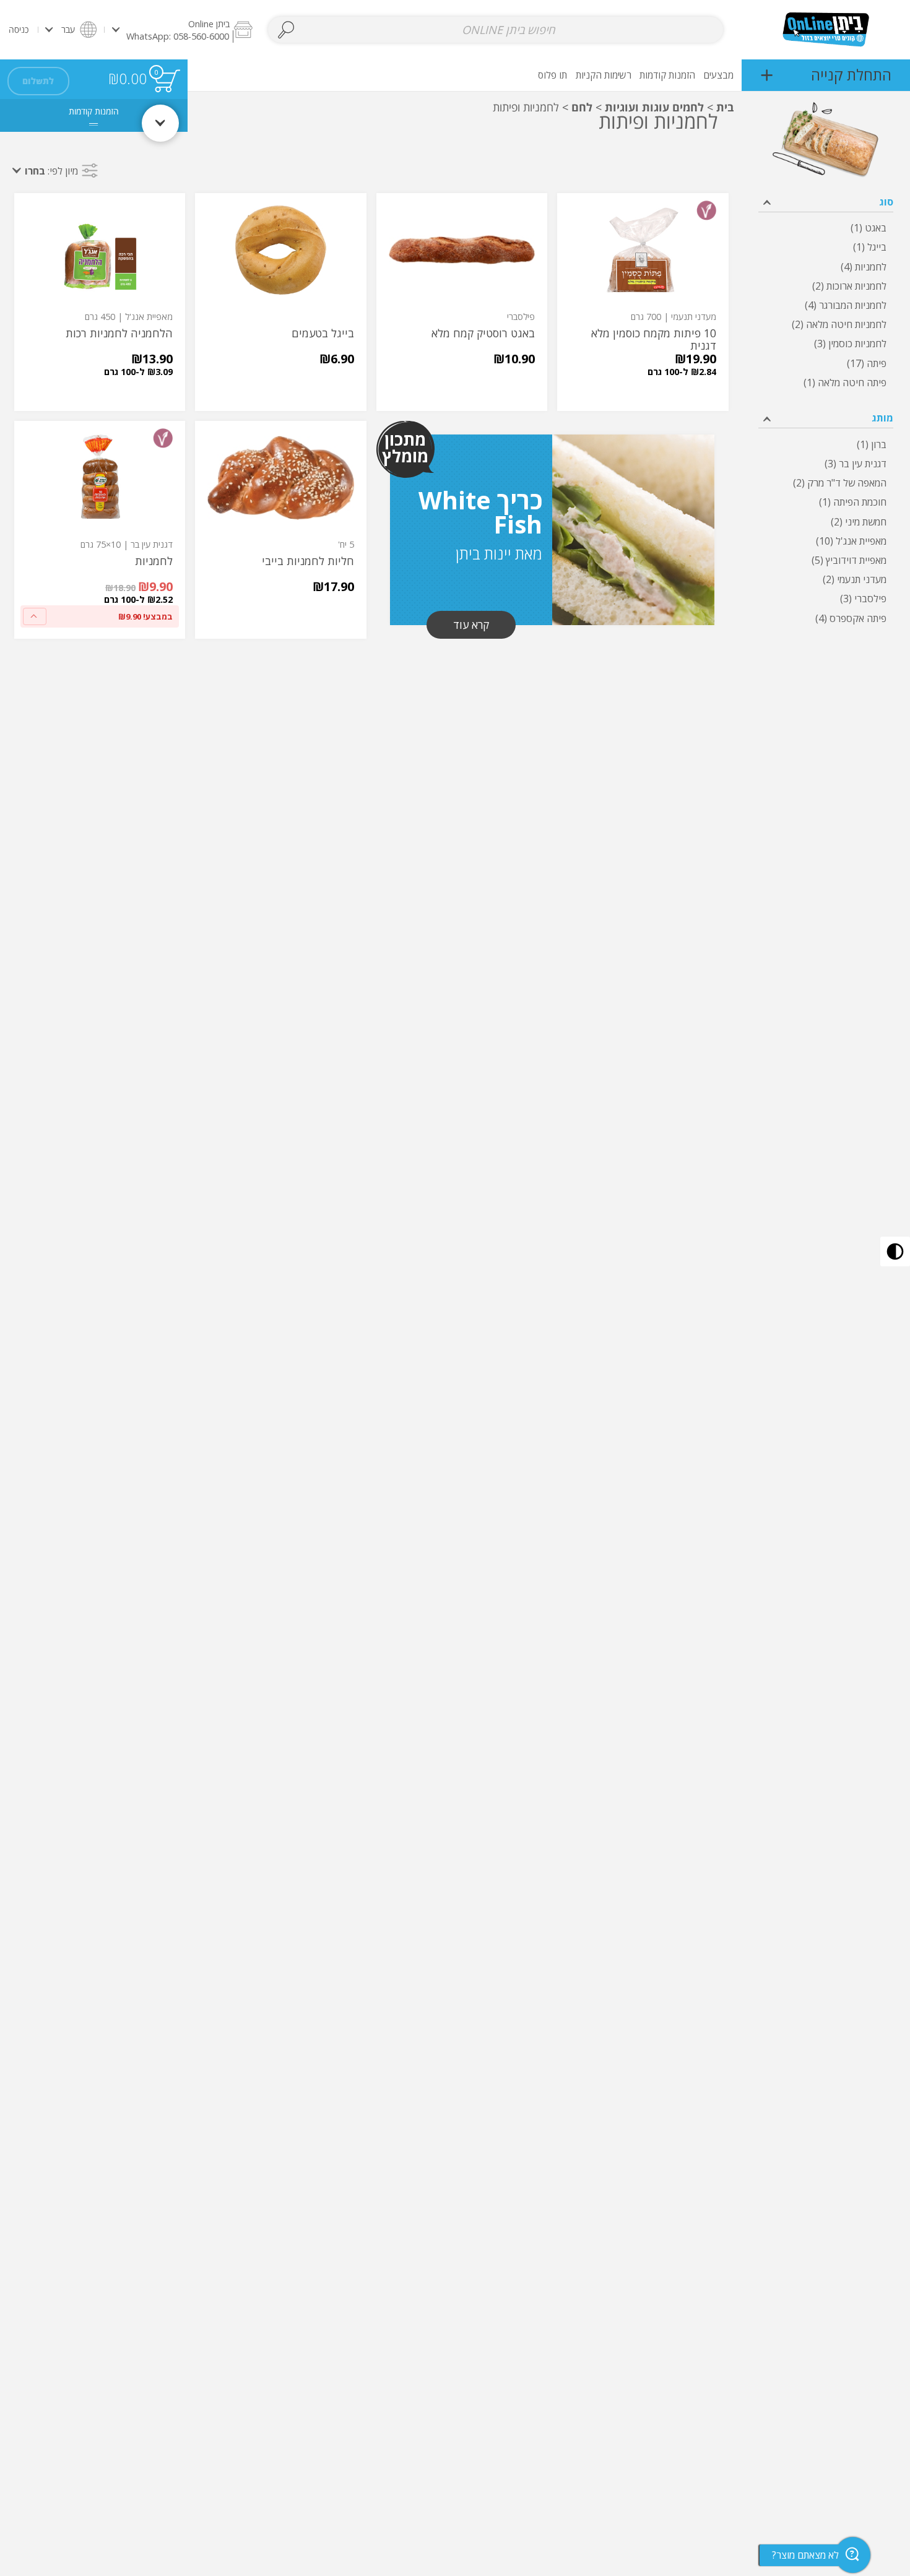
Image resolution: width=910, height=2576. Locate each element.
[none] (643, 302)
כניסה (19, 29)
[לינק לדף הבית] (826, 29)
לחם (582, 107)
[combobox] (496, 30)
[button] (182, 29)
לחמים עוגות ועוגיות (654, 107)
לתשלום (38, 81)
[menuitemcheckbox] (826, 228)
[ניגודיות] (895, 1251)
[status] (167, 81)
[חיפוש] (286, 30)
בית (725, 107)
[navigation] (826, 75)
